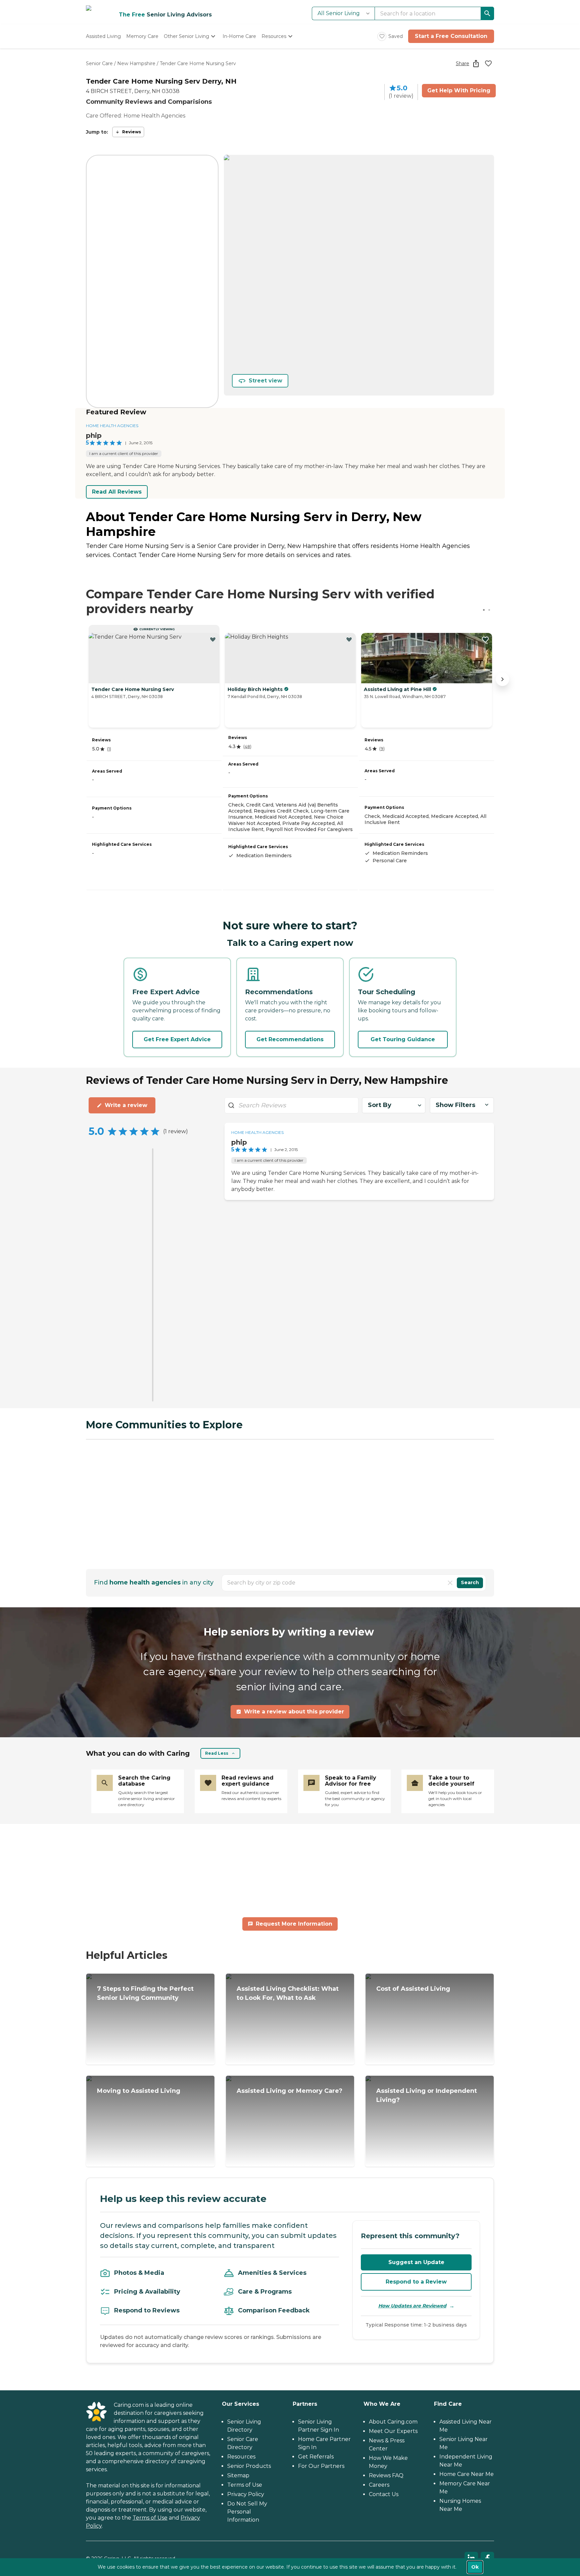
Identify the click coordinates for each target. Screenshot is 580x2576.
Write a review (126, 1105)
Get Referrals (316, 2457)
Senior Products (249, 2466)
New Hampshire (136, 63)
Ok (475, 2567)
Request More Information (294, 1924)
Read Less (217, 1753)
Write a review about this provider (294, 1712)
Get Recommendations (290, 1039)
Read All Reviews (117, 492)
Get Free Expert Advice (177, 1039)
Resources (241, 2457)
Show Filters (455, 1105)
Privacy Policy (246, 2494)
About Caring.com (393, 2422)
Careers (379, 2485)
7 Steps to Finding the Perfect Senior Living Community (145, 1993)
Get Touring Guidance (403, 1039)
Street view (265, 381)
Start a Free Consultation (451, 36)
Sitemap (238, 2475)
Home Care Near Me (467, 2474)
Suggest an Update (416, 2262)
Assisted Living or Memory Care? (289, 2091)
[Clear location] (450, 1583)
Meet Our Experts (393, 2431)
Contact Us (384, 2494)
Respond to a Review (416, 2282)
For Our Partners (321, 2466)
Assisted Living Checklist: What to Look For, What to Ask (288, 1993)
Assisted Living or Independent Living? (427, 2095)
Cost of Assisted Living (413, 1989)
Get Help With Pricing (459, 90)
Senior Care (99, 63)
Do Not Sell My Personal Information (247, 2512)
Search (470, 1582)
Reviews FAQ (386, 2475)
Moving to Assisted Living (139, 2091)
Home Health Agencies (112, 426)
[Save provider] (488, 63)
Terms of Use (150, 2518)
